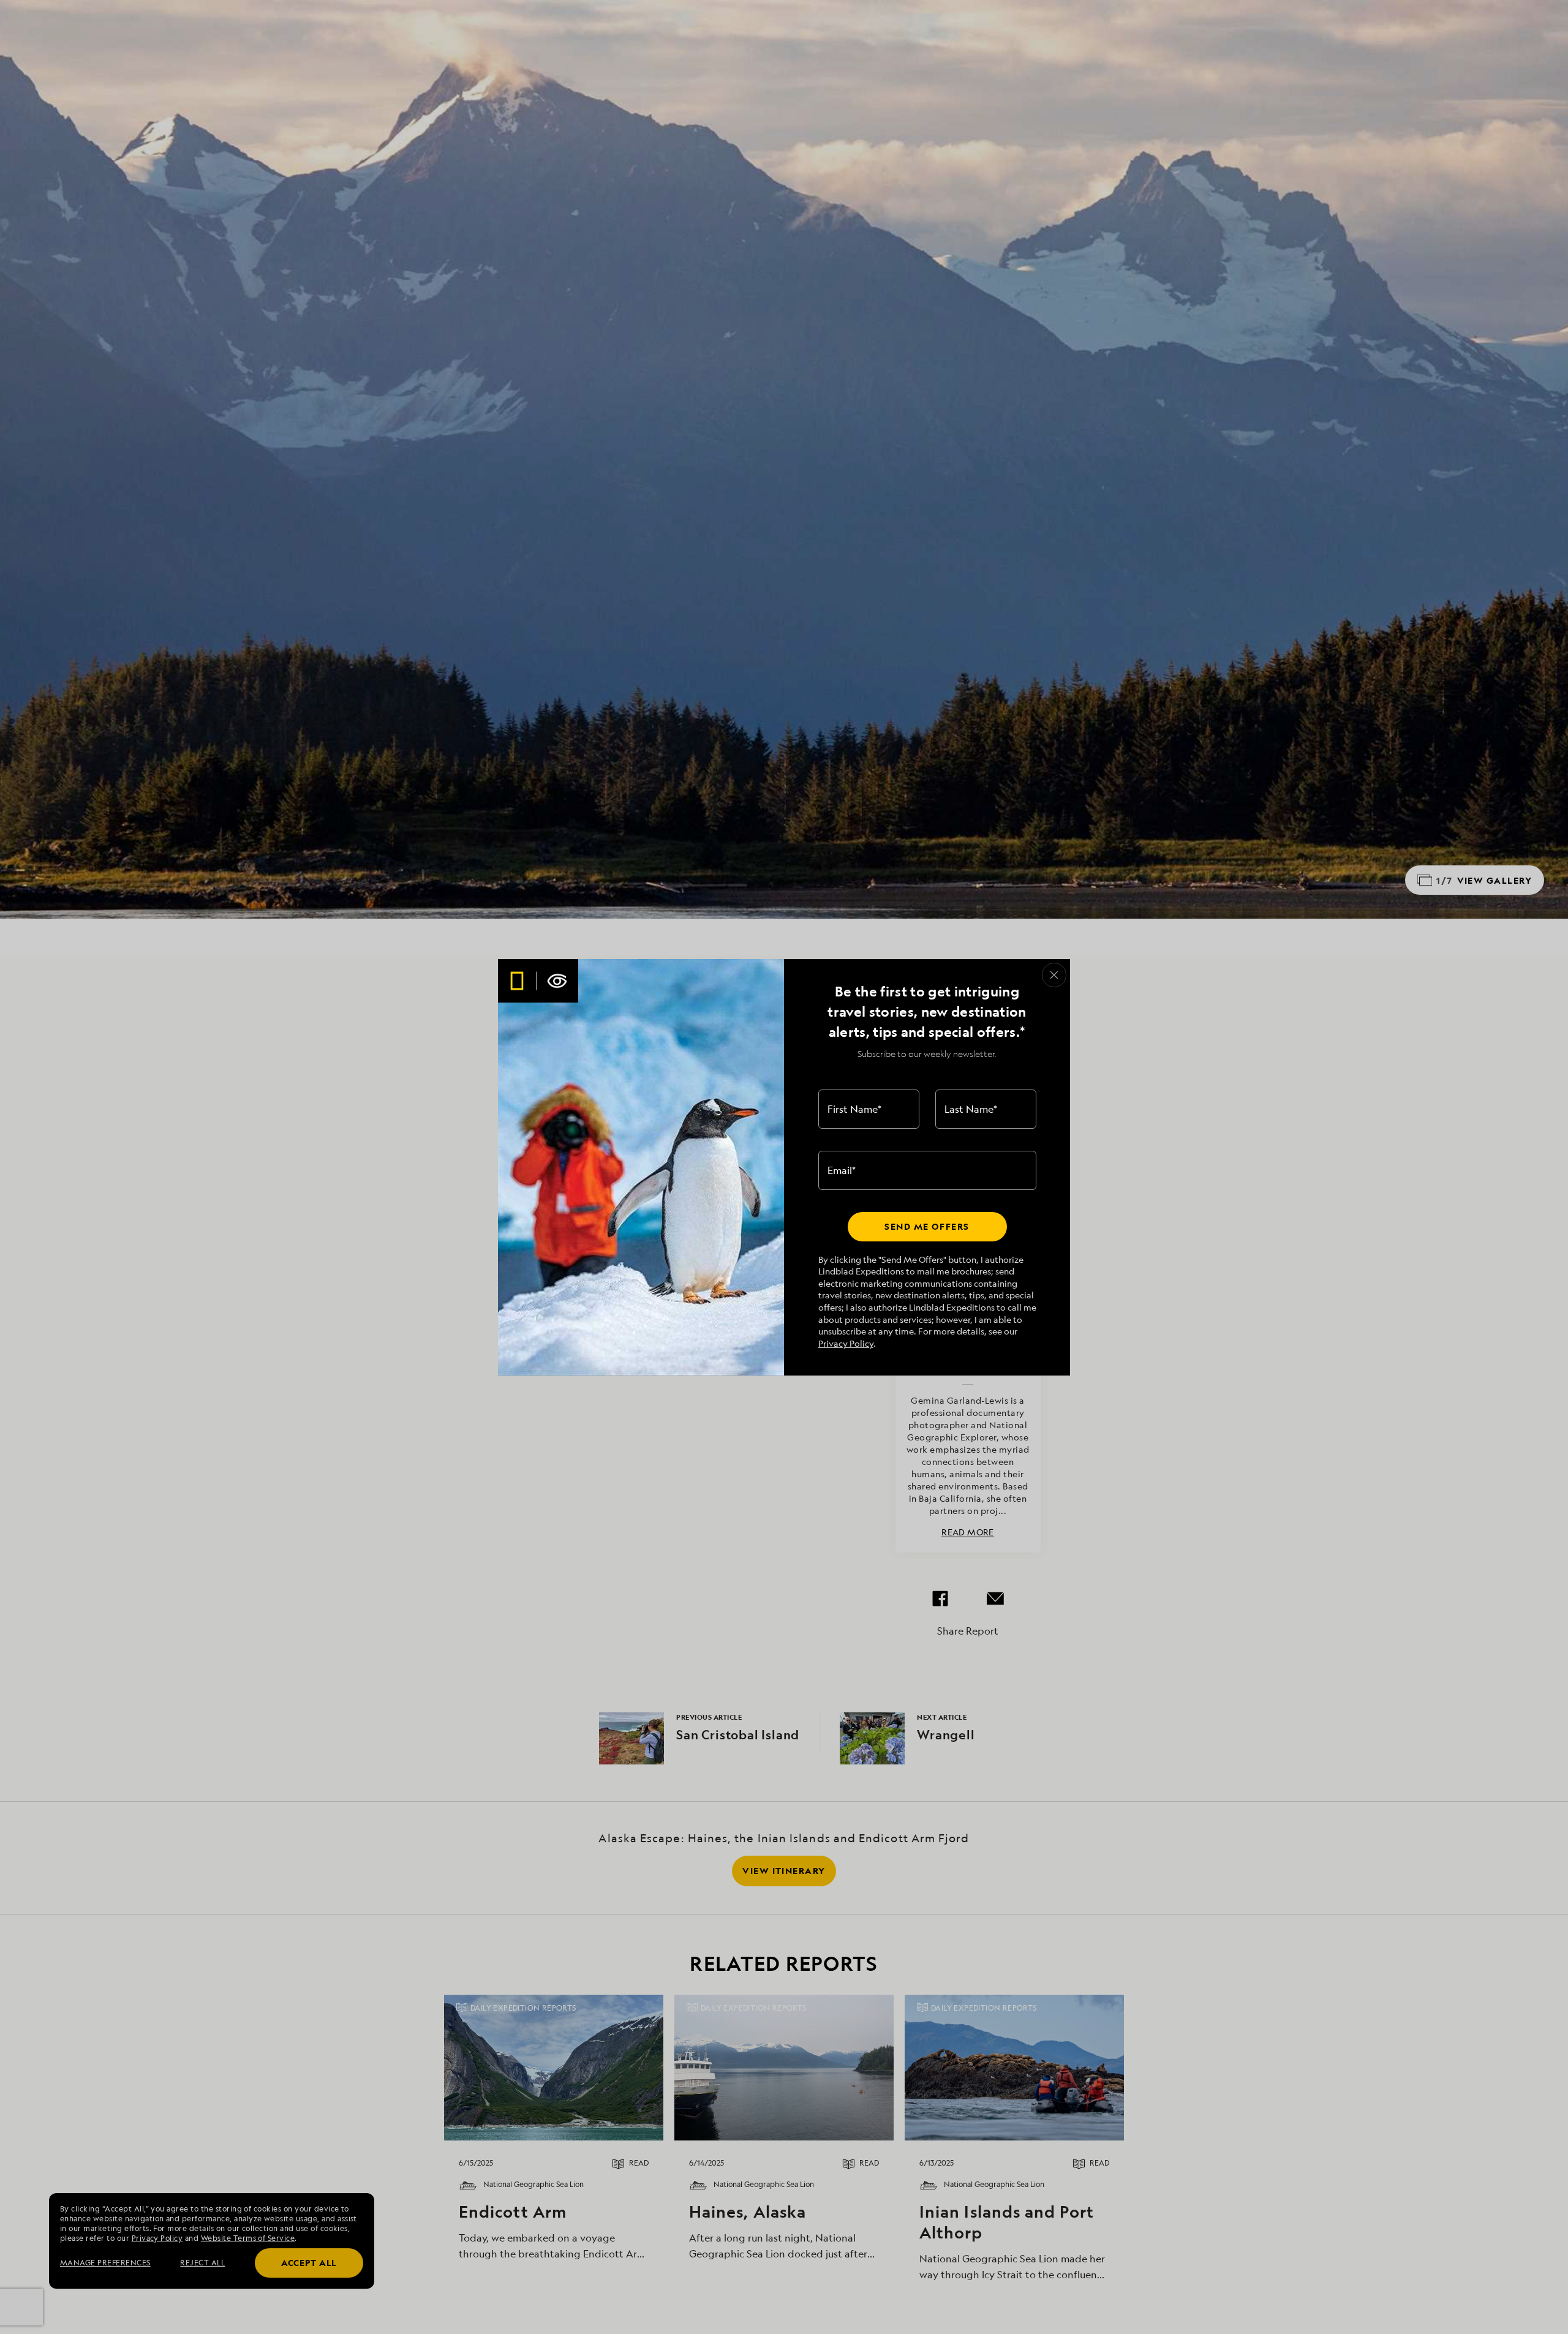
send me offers (927, 1226)
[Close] (1054, 975)
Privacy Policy (846, 1343)
